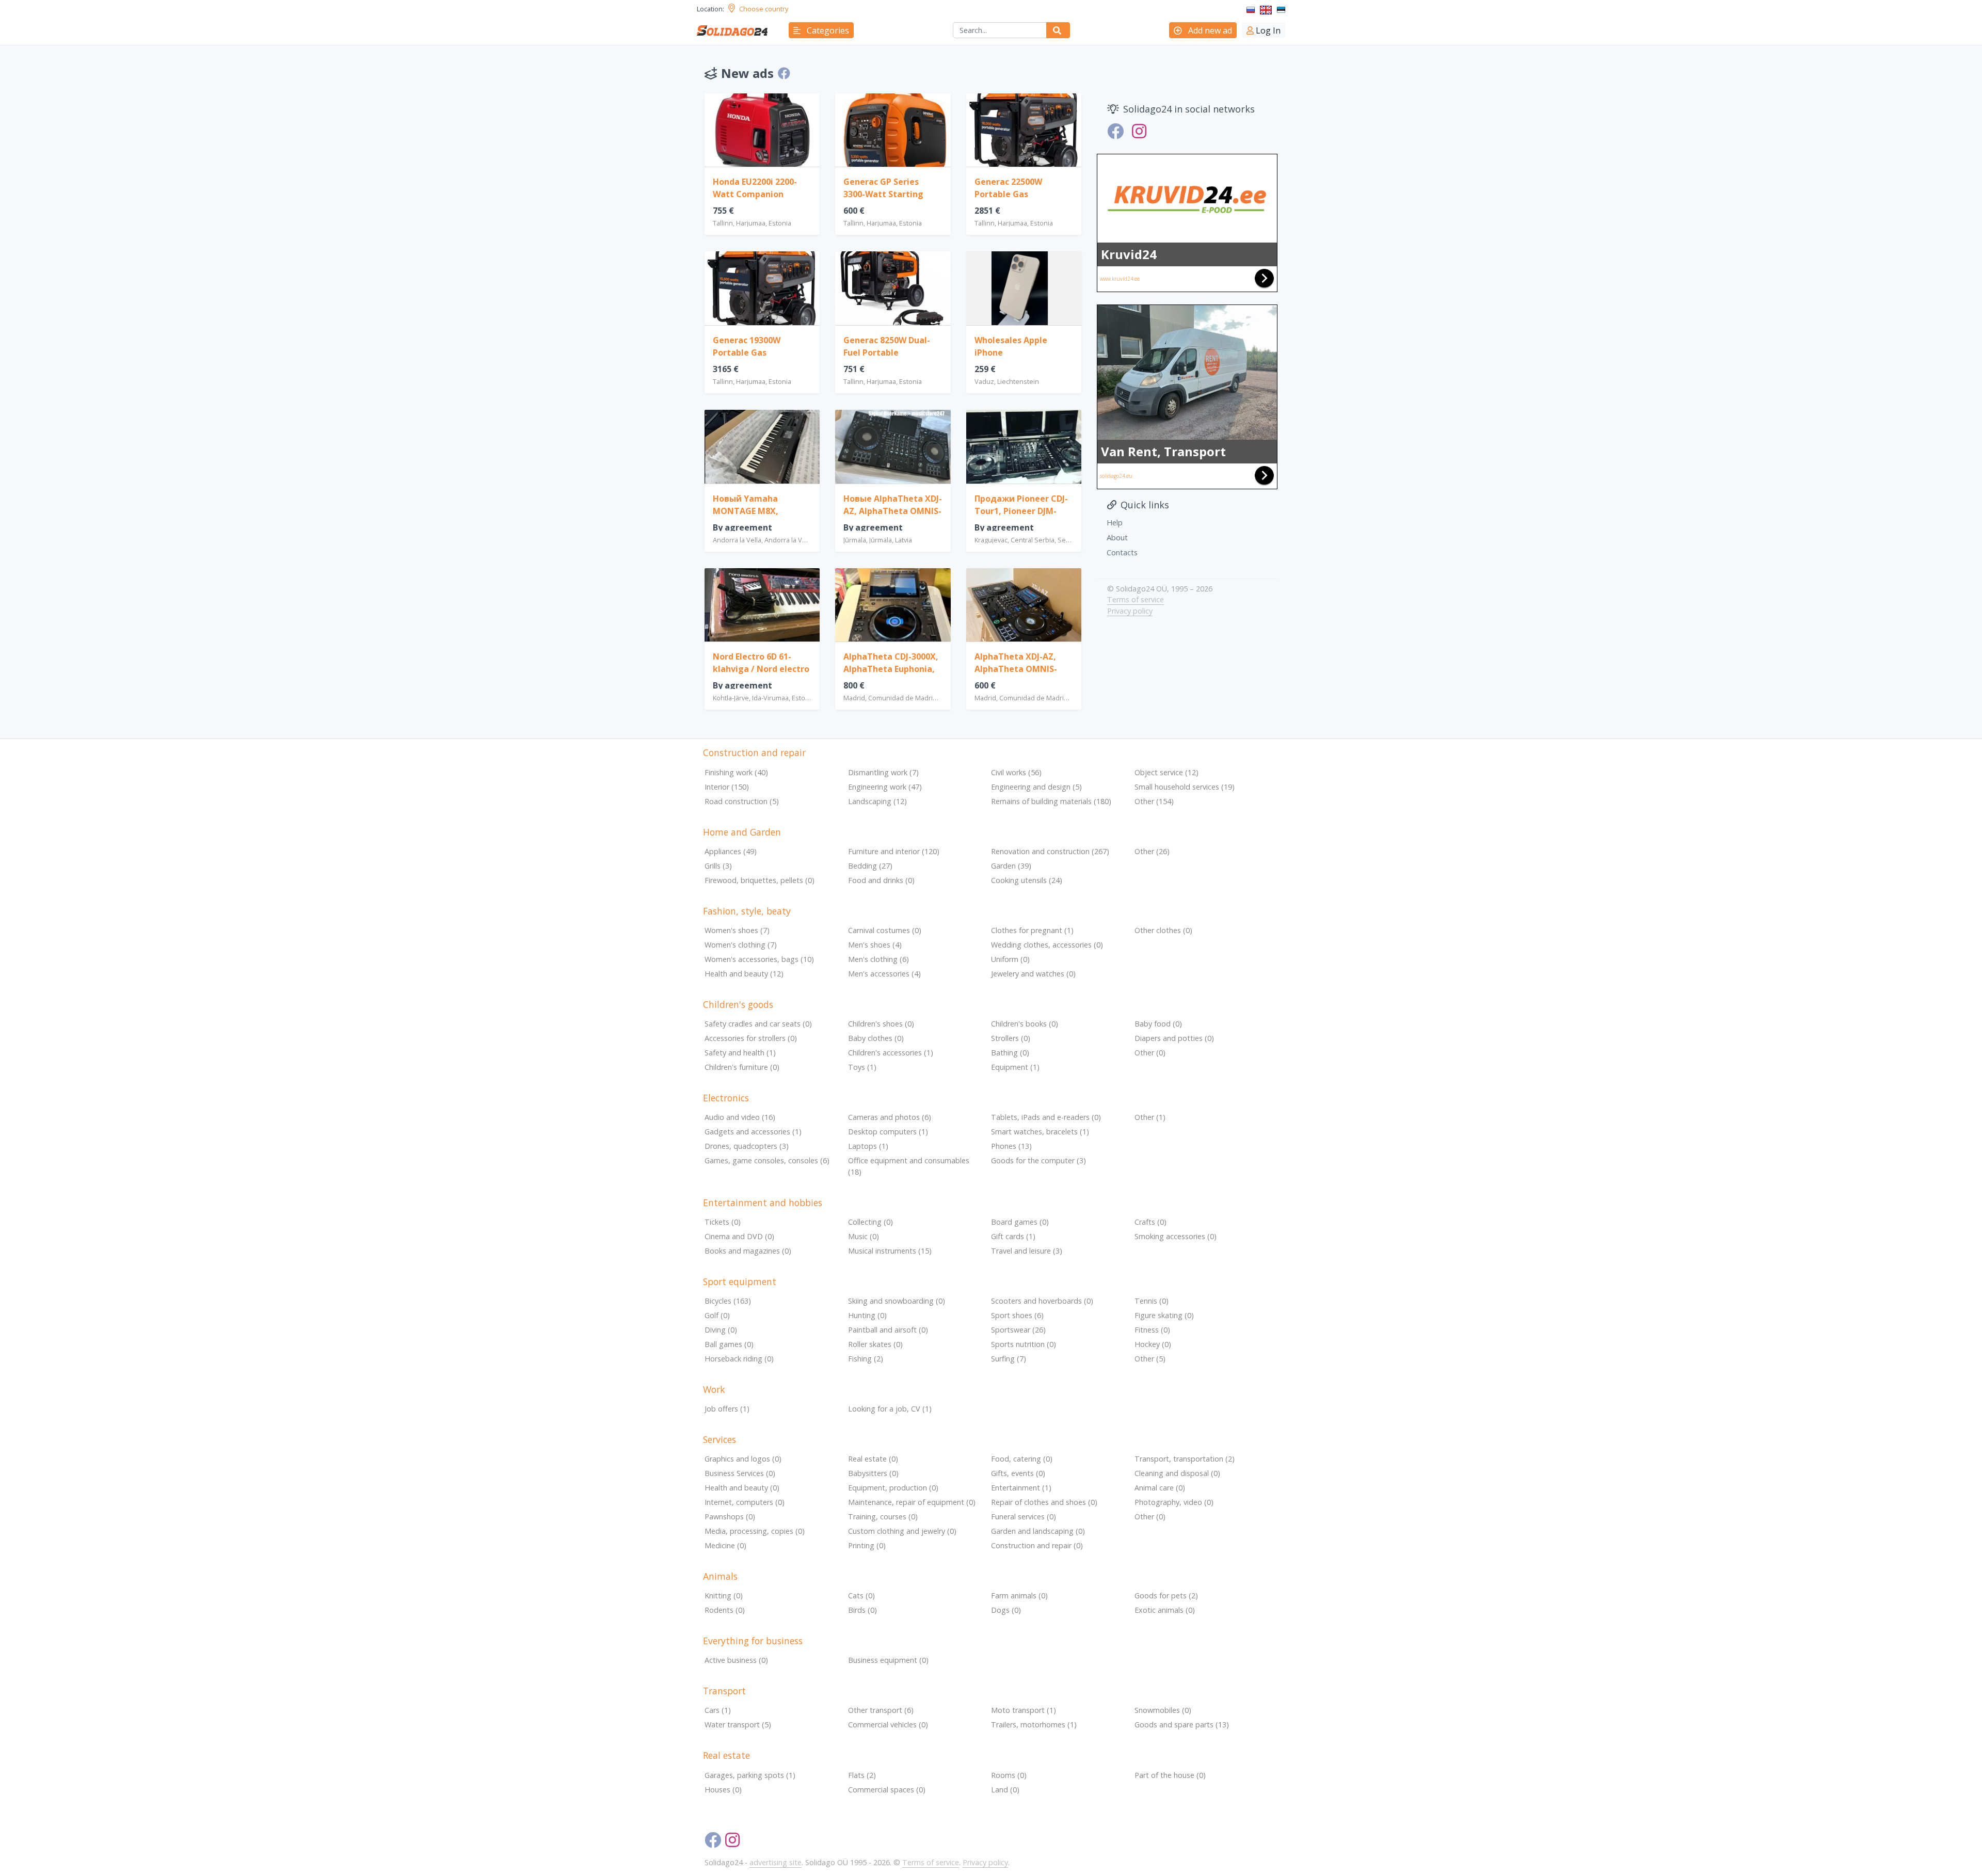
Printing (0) (867, 1545)
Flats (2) (862, 1775)
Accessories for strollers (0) (751, 1038)
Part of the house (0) (1170, 1775)
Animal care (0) (1160, 1488)
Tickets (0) (723, 1222)
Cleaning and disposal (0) (1177, 1473)
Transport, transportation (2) (1185, 1459)
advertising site (776, 1862)
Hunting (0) (867, 1315)
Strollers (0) (1011, 1038)
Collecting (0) (870, 1222)
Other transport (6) (881, 1710)
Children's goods (738, 1004)
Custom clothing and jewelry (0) (902, 1531)
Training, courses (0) (883, 1517)
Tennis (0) (1152, 1301)
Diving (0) (721, 1330)
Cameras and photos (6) (890, 1117)
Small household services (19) (1185, 787)
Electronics (726, 1098)
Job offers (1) (727, 1409)
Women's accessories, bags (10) (759, 959)
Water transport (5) (738, 1725)
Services (720, 1439)
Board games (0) (1020, 1222)
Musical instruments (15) (890, 1251)
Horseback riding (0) (739, 1359)
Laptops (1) (868, 1146)
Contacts (1122, 552)
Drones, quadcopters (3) (747, 1146)
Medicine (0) (725, 1545)
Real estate (726, 1755)
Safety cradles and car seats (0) (758, 1024)
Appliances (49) (731, 851)
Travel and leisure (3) (1027, 1251)
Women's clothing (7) (741, 945)
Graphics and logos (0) (743, 1459)
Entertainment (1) (1021, 1488)
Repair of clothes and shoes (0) (1044, 1502)
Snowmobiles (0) (1163, 1710)
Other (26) (1152, 851)
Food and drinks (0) (881, 880)
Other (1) (1150, 1117)
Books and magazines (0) (748, 1251)
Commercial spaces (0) (887, 1790)
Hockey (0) (1153, 1344)
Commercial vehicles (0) (888, 1725)
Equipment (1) (1015, 1067)
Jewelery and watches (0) (1033, 974)
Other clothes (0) (1163, 930)
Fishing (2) (866, 1359)
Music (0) (864, 1236)
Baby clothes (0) (876, 1038)
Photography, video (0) (1174, 1502)
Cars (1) (718, 1710)
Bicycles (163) (728, 1301)
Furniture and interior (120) (894, 851)
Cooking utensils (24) (1027, 880)
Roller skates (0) (875, 1344)
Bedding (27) (870, 866)
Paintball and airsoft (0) (888, 1330)
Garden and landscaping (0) (1038, 1531)
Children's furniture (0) (742, 1067)
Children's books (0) (1025, 1024)
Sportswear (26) (1018, 1330)
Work (714, 1389)
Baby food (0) (1158, 1024)
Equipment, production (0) (893, 1488)
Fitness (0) (1152, 1330)
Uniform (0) (1010, 959)
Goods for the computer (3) (1038, 1160)
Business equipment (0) (888, 1660)
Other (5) (1150, 1359)
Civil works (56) (1016, 772)
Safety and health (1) (740, 1053)
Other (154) (1154, 801)
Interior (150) (727, 787)
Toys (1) (862, 1067)
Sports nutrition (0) (1024, 1344)
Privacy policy (1130, 611)
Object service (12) (1166, 772)
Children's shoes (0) (881, 1024)
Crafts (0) (1150, 1222)
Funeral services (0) (1024, 1517)
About (1117, 537)
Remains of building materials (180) (1051, 801)
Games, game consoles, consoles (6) (767, 1160)
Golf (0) (717, 1315)
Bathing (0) (1010, 1053)
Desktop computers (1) (888, 1132)
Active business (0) (736, 1660)
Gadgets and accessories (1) (753, 1132)
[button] (821, 30)
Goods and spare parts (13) (1182, 1725)
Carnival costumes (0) (885, 930)
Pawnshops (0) (730, 1517)
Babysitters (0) (873, 1473)
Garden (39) (1011, 866)
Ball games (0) (729, 1344)
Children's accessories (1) (891, 1053)
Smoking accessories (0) (1176, 1236)
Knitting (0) (724, 1596)
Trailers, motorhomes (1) (1034, 1725)
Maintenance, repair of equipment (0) (912, 1502)
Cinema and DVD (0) (739, 1236)
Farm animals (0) (1019, 1596)
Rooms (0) (1009, 1775)
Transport (724, 1691)
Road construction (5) (742, 801)
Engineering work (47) (885, 787)
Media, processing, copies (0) (755, 1531)
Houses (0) (723, 1790)
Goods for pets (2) (1166, 1596)
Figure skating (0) (1164, 1315)
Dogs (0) (1006, 1610)
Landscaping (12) (877, 801)
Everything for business (753, 1641)
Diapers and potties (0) (1174, 1038)
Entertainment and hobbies (763, 1202)
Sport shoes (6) (1017, 1315)
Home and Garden (742, 832)
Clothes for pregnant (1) (1032, 930)
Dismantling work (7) (883, 772)
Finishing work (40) (736, 772)
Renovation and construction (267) (1050, 851)
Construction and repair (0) (1037, 1545)
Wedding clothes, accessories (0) (1047, 945)
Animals (720, 1576)
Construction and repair (754, 752)
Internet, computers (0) (745, 1502)
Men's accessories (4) (884, 974)
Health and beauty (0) (742, 1488)
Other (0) (1150, 1053)
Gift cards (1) (1013, 1236)
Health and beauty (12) (744, 974)
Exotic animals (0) (1165, 1610)
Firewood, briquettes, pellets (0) (760, 880)
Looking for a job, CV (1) (890, 1409)
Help (1115, 522)
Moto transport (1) (1024, 1710)
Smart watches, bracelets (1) (1040, 1132)
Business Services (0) (740, 1473)
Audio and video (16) (740, 1117)
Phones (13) (1011, 1146)
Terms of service (1136, 599)
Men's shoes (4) (875, 945)
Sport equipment (740, 1281)
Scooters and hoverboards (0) (1042, 1301)
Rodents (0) (725, 1610)
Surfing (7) (1009, 1359)
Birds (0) (862, 1610)
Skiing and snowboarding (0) (897, 1301)
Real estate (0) (873, 1459)
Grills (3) (718, 866)
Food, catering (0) (1022, 1459)
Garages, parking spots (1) (750, 1775)
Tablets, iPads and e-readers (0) (1046, 1117)
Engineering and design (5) (1036, 787)
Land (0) (1005, 1790)
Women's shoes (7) (737, 930)
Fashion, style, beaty (747, 911)
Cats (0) (861, 1596)
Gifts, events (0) (1018, 1473)
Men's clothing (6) (878, 959)
